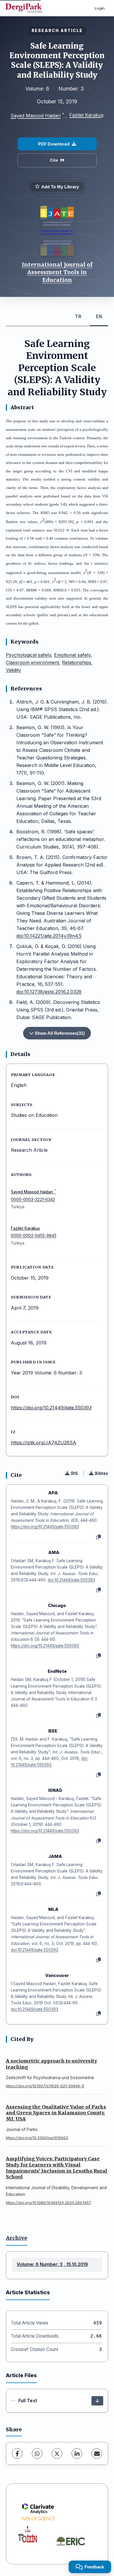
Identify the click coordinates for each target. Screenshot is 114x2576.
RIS (75, 1473)
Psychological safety (28, 655)
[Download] (97, 2401)
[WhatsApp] (37, 2453)
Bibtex (102, 1473)
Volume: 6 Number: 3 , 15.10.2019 (52, 2264)
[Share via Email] (97, 2453)
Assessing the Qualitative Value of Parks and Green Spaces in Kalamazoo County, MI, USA (56, 2113)
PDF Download (54, 144)
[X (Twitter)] (57, 2453)
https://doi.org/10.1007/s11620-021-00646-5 (45, 2086)
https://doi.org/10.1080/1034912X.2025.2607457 (49, 2203)
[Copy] (99, 1537)
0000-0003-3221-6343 (33, 1200)
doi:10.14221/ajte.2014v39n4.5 (49, 936)
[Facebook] (17, 2453)
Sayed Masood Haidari (36, 116)
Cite (54, 160)
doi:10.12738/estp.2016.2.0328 (49, 992)
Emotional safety (72, 655)
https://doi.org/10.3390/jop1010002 (37, 2138)
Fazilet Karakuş (86, 115)
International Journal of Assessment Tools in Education (57, 272)
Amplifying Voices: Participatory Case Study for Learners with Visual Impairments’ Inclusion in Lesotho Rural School (57, 2168)
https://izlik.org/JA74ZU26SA (44, 1443)
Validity (13, 670)
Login (100, 8)
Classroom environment (32, 662)
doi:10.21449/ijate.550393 (71, 1580)
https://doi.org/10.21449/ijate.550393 (51, 1408)
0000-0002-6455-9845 (34, 1236)
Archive (17, 2238)
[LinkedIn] (77, 2453)
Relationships (77, 662)
